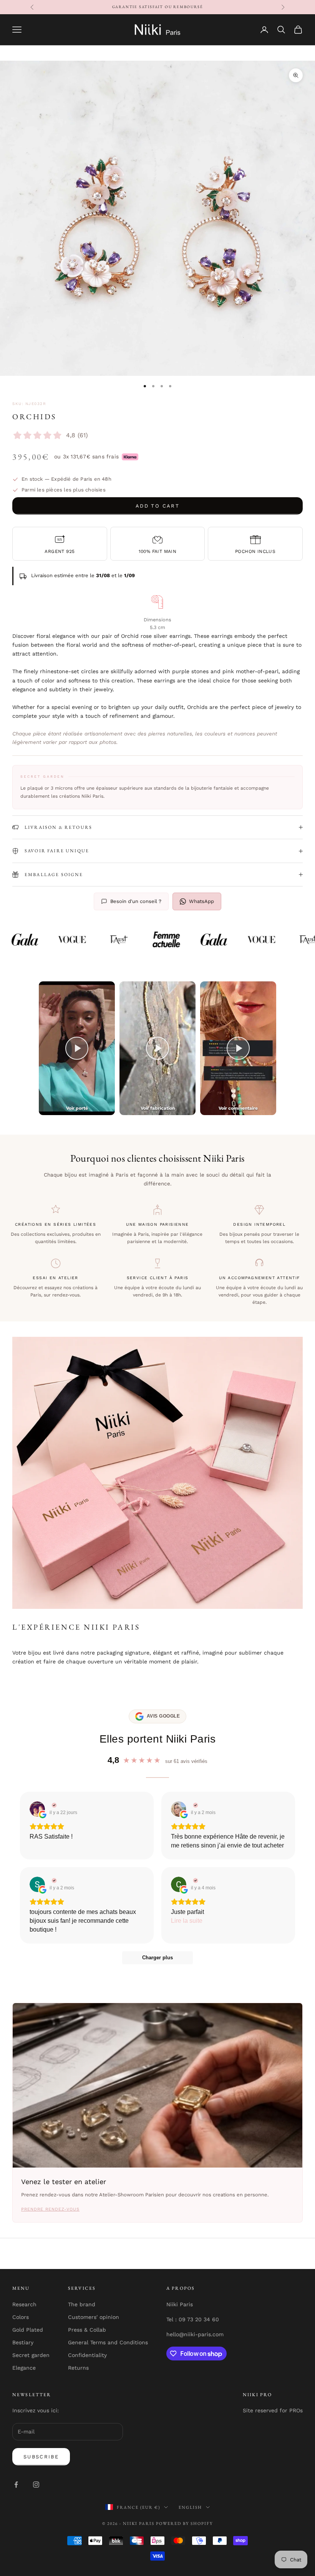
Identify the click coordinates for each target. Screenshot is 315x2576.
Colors (21, 2317)
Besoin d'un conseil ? (136, 901)
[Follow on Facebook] (16, 2485)
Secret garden (31, 2355)
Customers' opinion (94, 2317)
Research (24, 2304)
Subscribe (41, 2457)
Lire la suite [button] (187, 1921)
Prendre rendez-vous (50, 2209)
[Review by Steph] (53, 1881)
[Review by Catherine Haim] (195, 1805)
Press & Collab (87, 2330)
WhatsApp (201, 901)
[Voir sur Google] (37, 1809)
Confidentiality (87, 2355)
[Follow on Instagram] (36, 2485)
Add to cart (157, 506)
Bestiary (23, 2342)
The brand (82, 2304)
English (190, 2507)
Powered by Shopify (184, 2523)
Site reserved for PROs (273, 2410)
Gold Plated (28, 2330)
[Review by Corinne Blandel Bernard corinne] (195, 1881)
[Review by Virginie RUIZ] (53, 1805)
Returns (78, 2368)
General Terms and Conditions (108, 2342)
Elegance (24, 2368)
